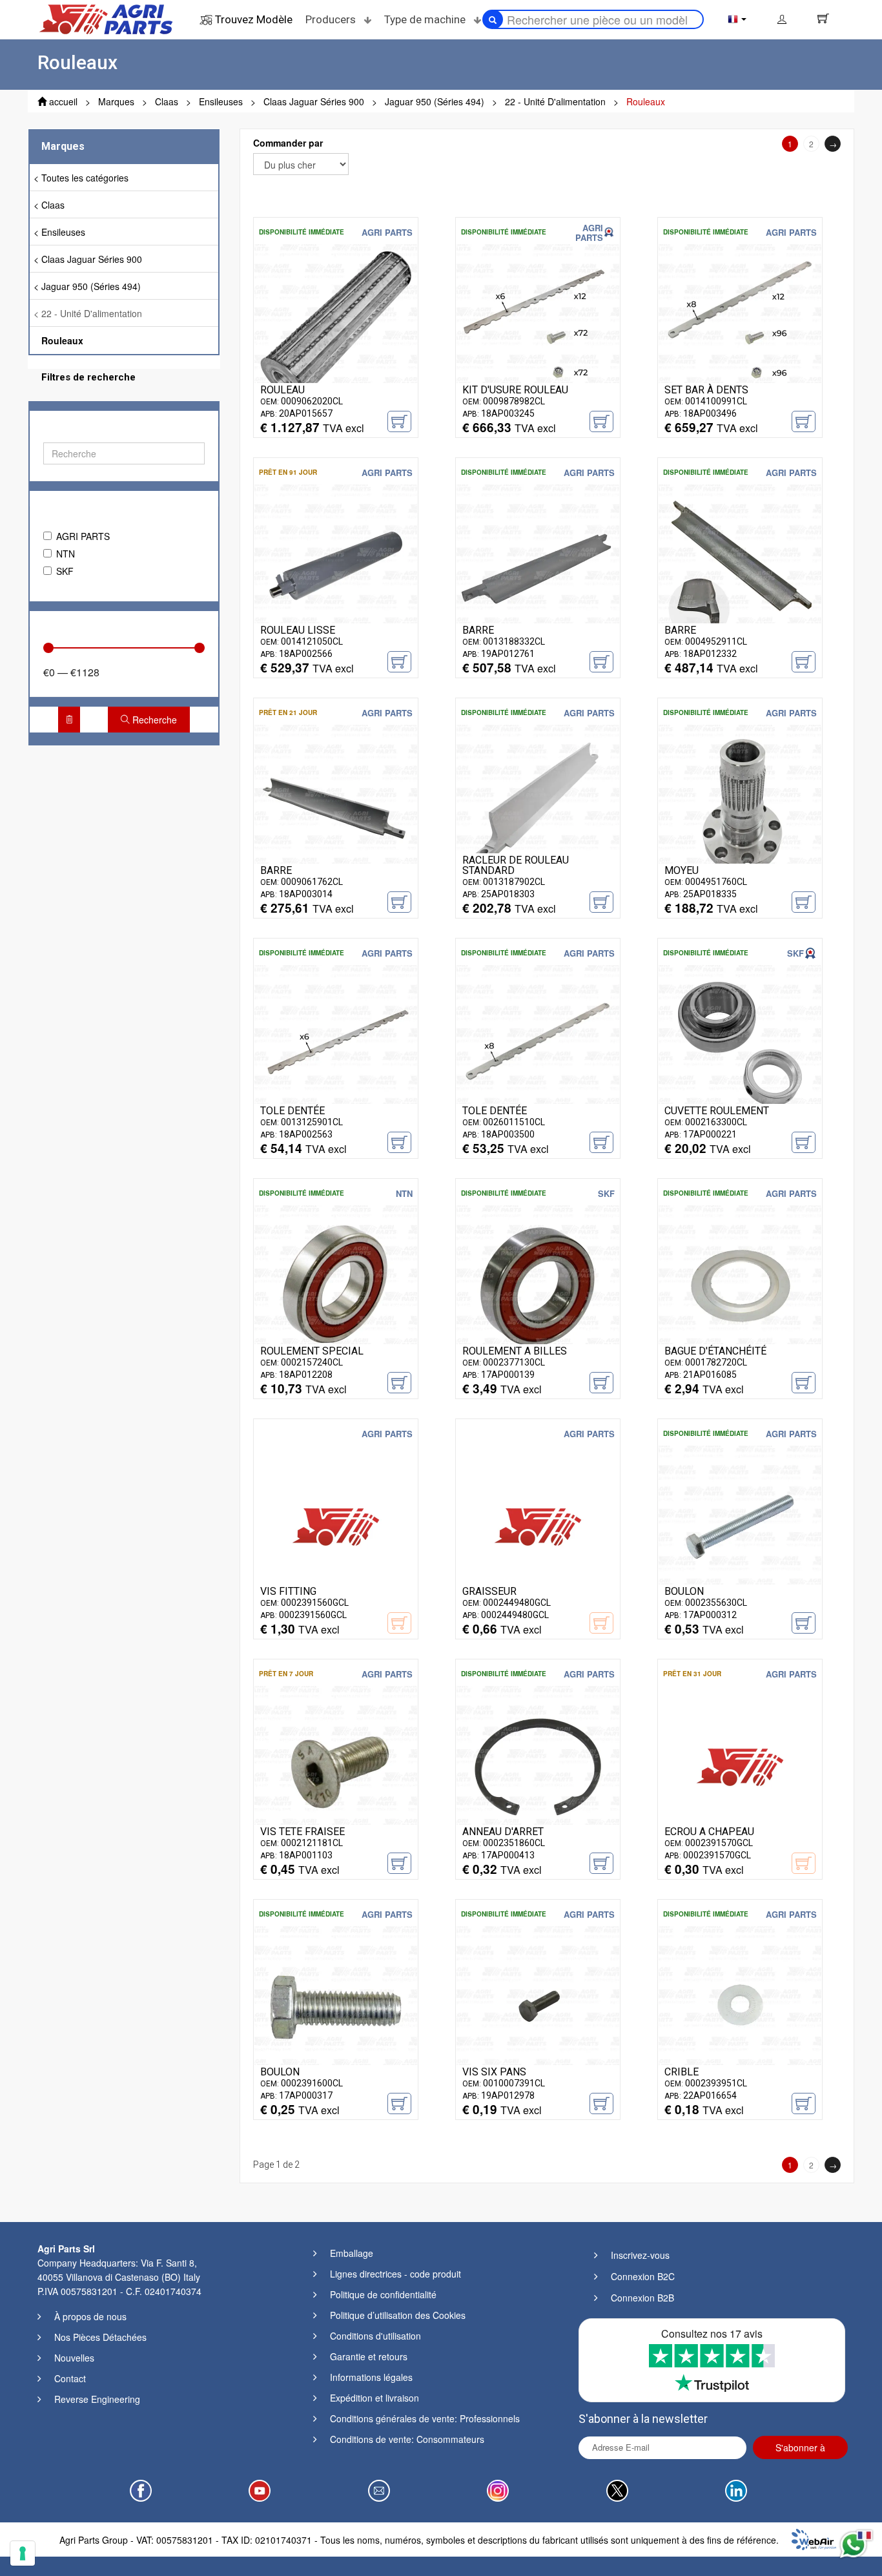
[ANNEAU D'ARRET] (538, 1766)
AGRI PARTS (83, 536)
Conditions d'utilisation (375, 2336)
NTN (66, 554)
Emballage (352, 2253)
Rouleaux (62, 340)
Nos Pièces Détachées (100, 2337)
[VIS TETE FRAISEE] (336, 1766)
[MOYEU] (740, 805)
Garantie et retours (369, 2356)
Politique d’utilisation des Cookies (398, 2315)
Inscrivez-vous (640, 2255)
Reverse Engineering (97, 2399)
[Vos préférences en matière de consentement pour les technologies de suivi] (23, 2553)
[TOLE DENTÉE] (336, 1045)
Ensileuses (63, 232)
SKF (65, 571)
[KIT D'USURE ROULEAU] (538, 324)
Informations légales (371, 2377)
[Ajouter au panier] (399, 421)
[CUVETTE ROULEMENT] (740, 1045)
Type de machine (426, 19)
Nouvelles (74, 2358)
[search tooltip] (493, 19)
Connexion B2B (642, 2298)
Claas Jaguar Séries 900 (92, 259)
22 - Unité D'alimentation (92, 313)
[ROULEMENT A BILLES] (538, 1285)
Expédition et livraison (374, 2398)
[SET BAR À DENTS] (740, 324)
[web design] (814, 2538)
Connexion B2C (643, 2276)
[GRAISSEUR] (538, 1526)
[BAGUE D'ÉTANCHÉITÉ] (740, 1285)
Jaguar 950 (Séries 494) (91, 286)
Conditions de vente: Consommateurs (407, 2439)
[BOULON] (740, 1526)
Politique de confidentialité (383, 2294)
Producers (332, 19)
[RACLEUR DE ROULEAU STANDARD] (538, 805)
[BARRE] (538, 565)
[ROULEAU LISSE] (336, 565)
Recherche (153, 720)
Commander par (288, 143)
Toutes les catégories (85, 178)
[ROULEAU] (336, 324)
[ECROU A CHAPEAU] (740, 1766)
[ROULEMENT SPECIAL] (336, 1285)
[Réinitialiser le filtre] (69, 720)
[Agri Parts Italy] (106, 18)
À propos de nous (90, 2316)
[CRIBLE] (740, 2006)
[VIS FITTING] (336, 1526)
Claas (53, 205)
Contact (70, 2378)
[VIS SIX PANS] (538, 2006)
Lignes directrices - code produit (395, 2274)
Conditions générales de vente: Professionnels (425, 2418)
